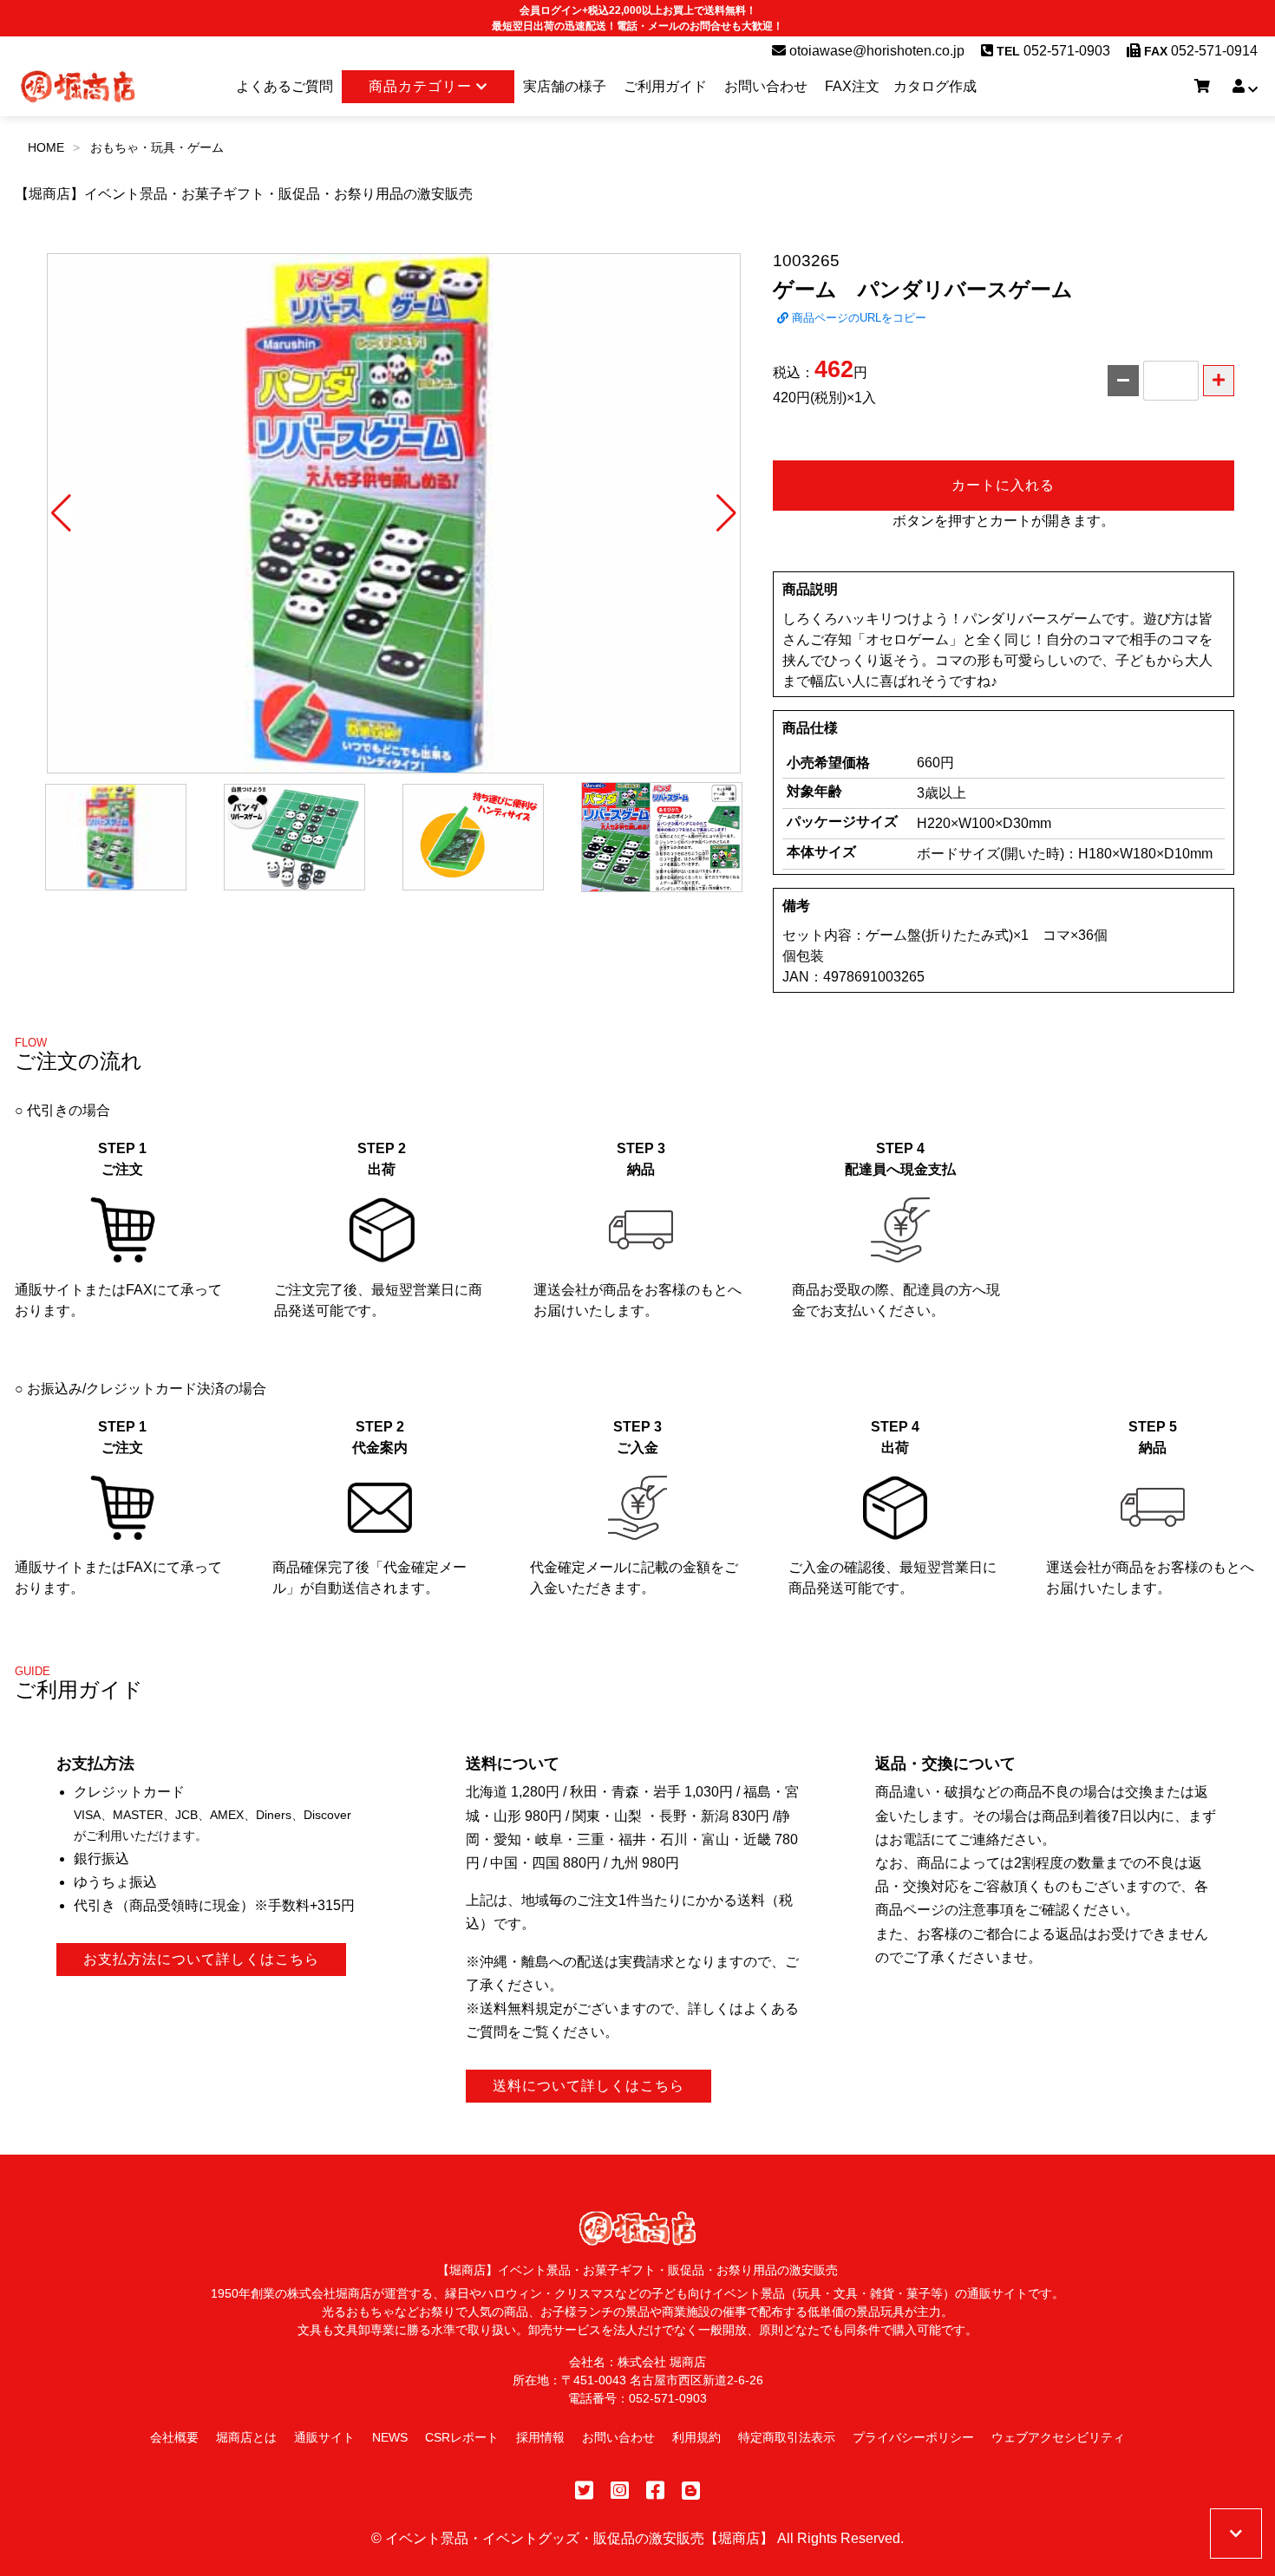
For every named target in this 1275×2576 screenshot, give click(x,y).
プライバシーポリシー (913, 2437)
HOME (46, 147)
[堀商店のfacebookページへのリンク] (655, 2491)
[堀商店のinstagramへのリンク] (620, 2491)
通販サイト (324, 2437)
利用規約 (696, 2437)
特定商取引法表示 (787, 2437)
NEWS (390, 2437)
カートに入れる (1003, 485)
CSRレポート (462, 2437)
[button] (61, 513)
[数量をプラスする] (1219, 381)
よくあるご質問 (284, 86)
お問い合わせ (766, 86)
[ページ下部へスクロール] (1236, 2534)
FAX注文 (852, 86)
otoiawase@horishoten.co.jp (875, 51)
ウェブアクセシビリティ (1058, 2437)
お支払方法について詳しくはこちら (201, 1959)
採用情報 (540, 2437)
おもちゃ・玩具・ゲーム (157, 147)
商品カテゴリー (422, 86)
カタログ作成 (935, 86)
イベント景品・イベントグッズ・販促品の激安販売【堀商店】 (579, 2538)
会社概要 (174, 2437)
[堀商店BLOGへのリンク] (691, 2491)
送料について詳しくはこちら (588, 2086)
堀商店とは (246, 2437)
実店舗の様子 (565, 86)
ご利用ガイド (665, 86)
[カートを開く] (1202, 87)
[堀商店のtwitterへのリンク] (584, 2491)
